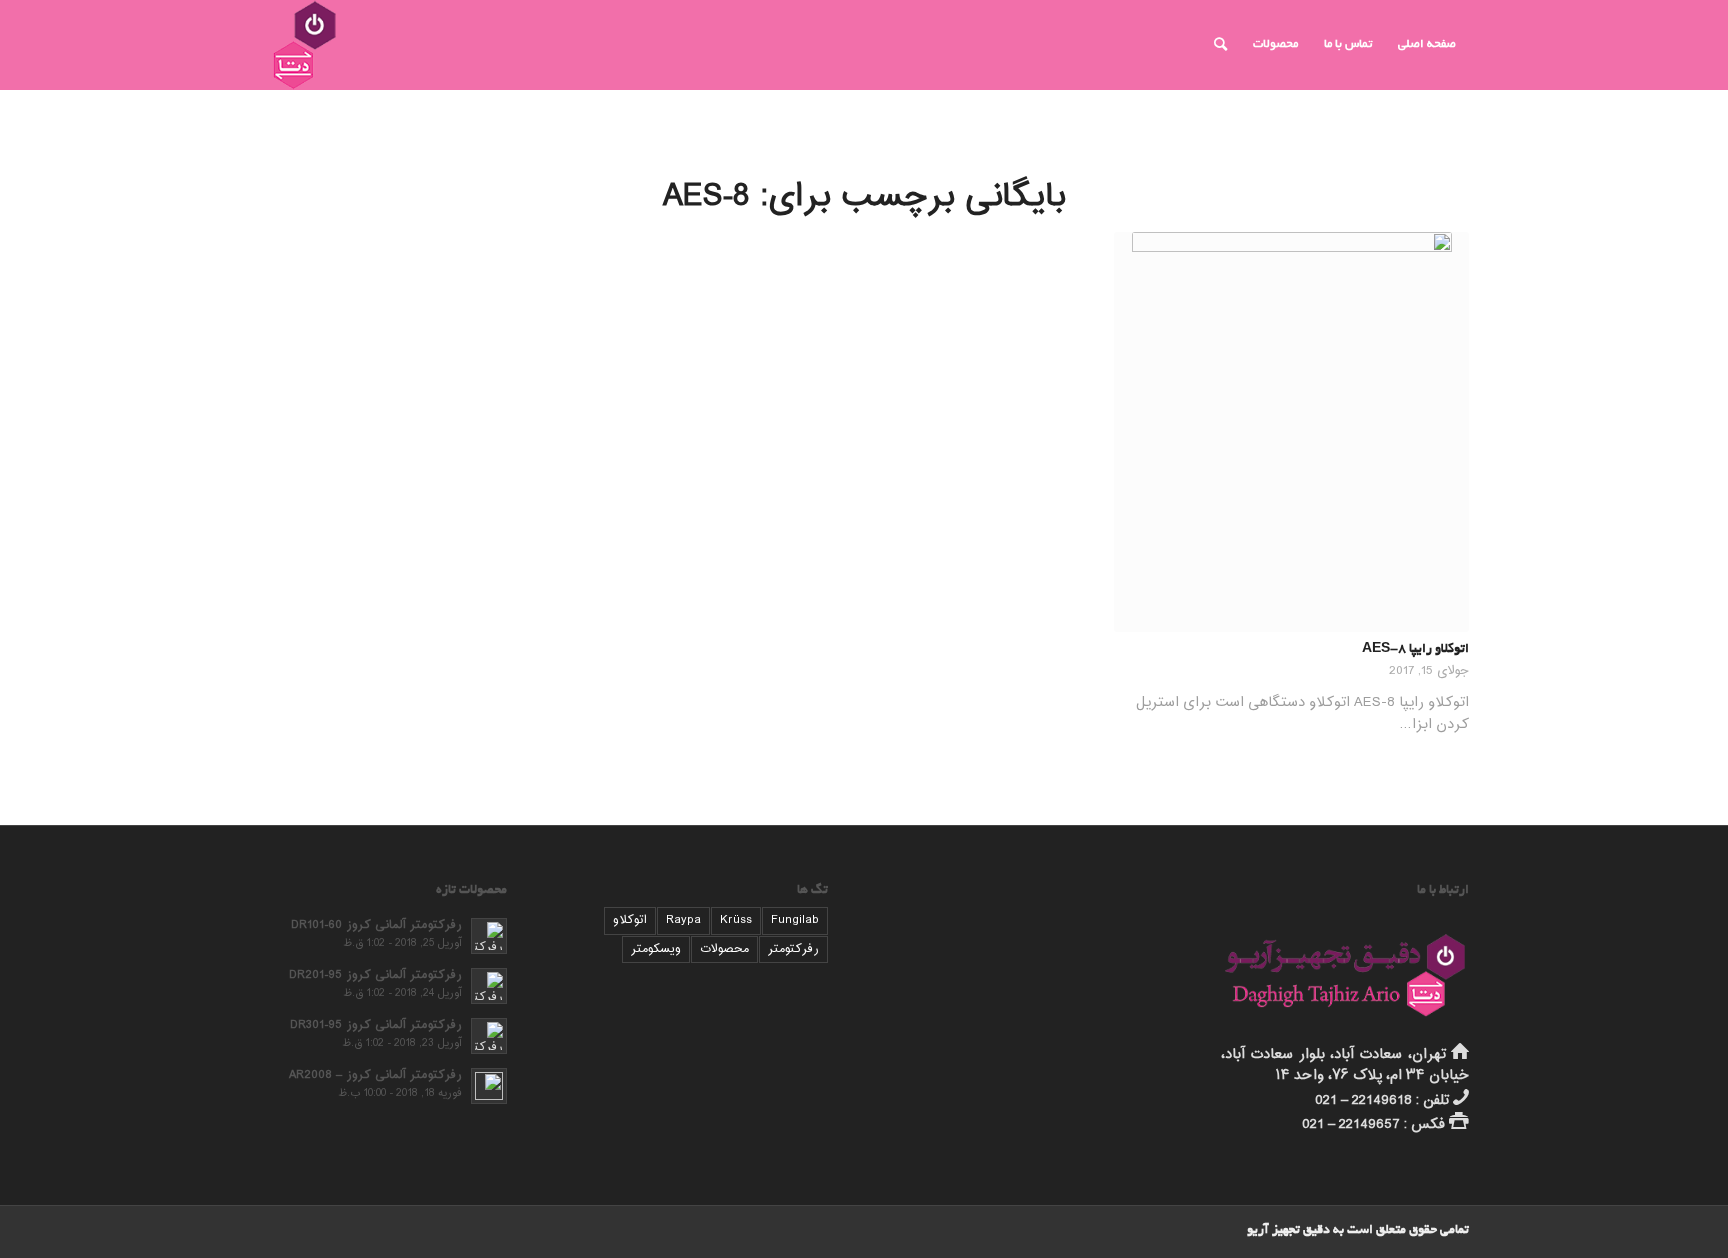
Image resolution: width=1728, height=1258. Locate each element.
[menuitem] (1427, 45)
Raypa (683, 920)
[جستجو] (1220, 45)
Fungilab (795, 920)
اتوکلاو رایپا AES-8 (1415, 650)
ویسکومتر (656, 949)
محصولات (724, 949)
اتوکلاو (630, 920)
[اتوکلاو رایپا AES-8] (1291, 432)
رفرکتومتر (793, 949)
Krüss (736, 920)
